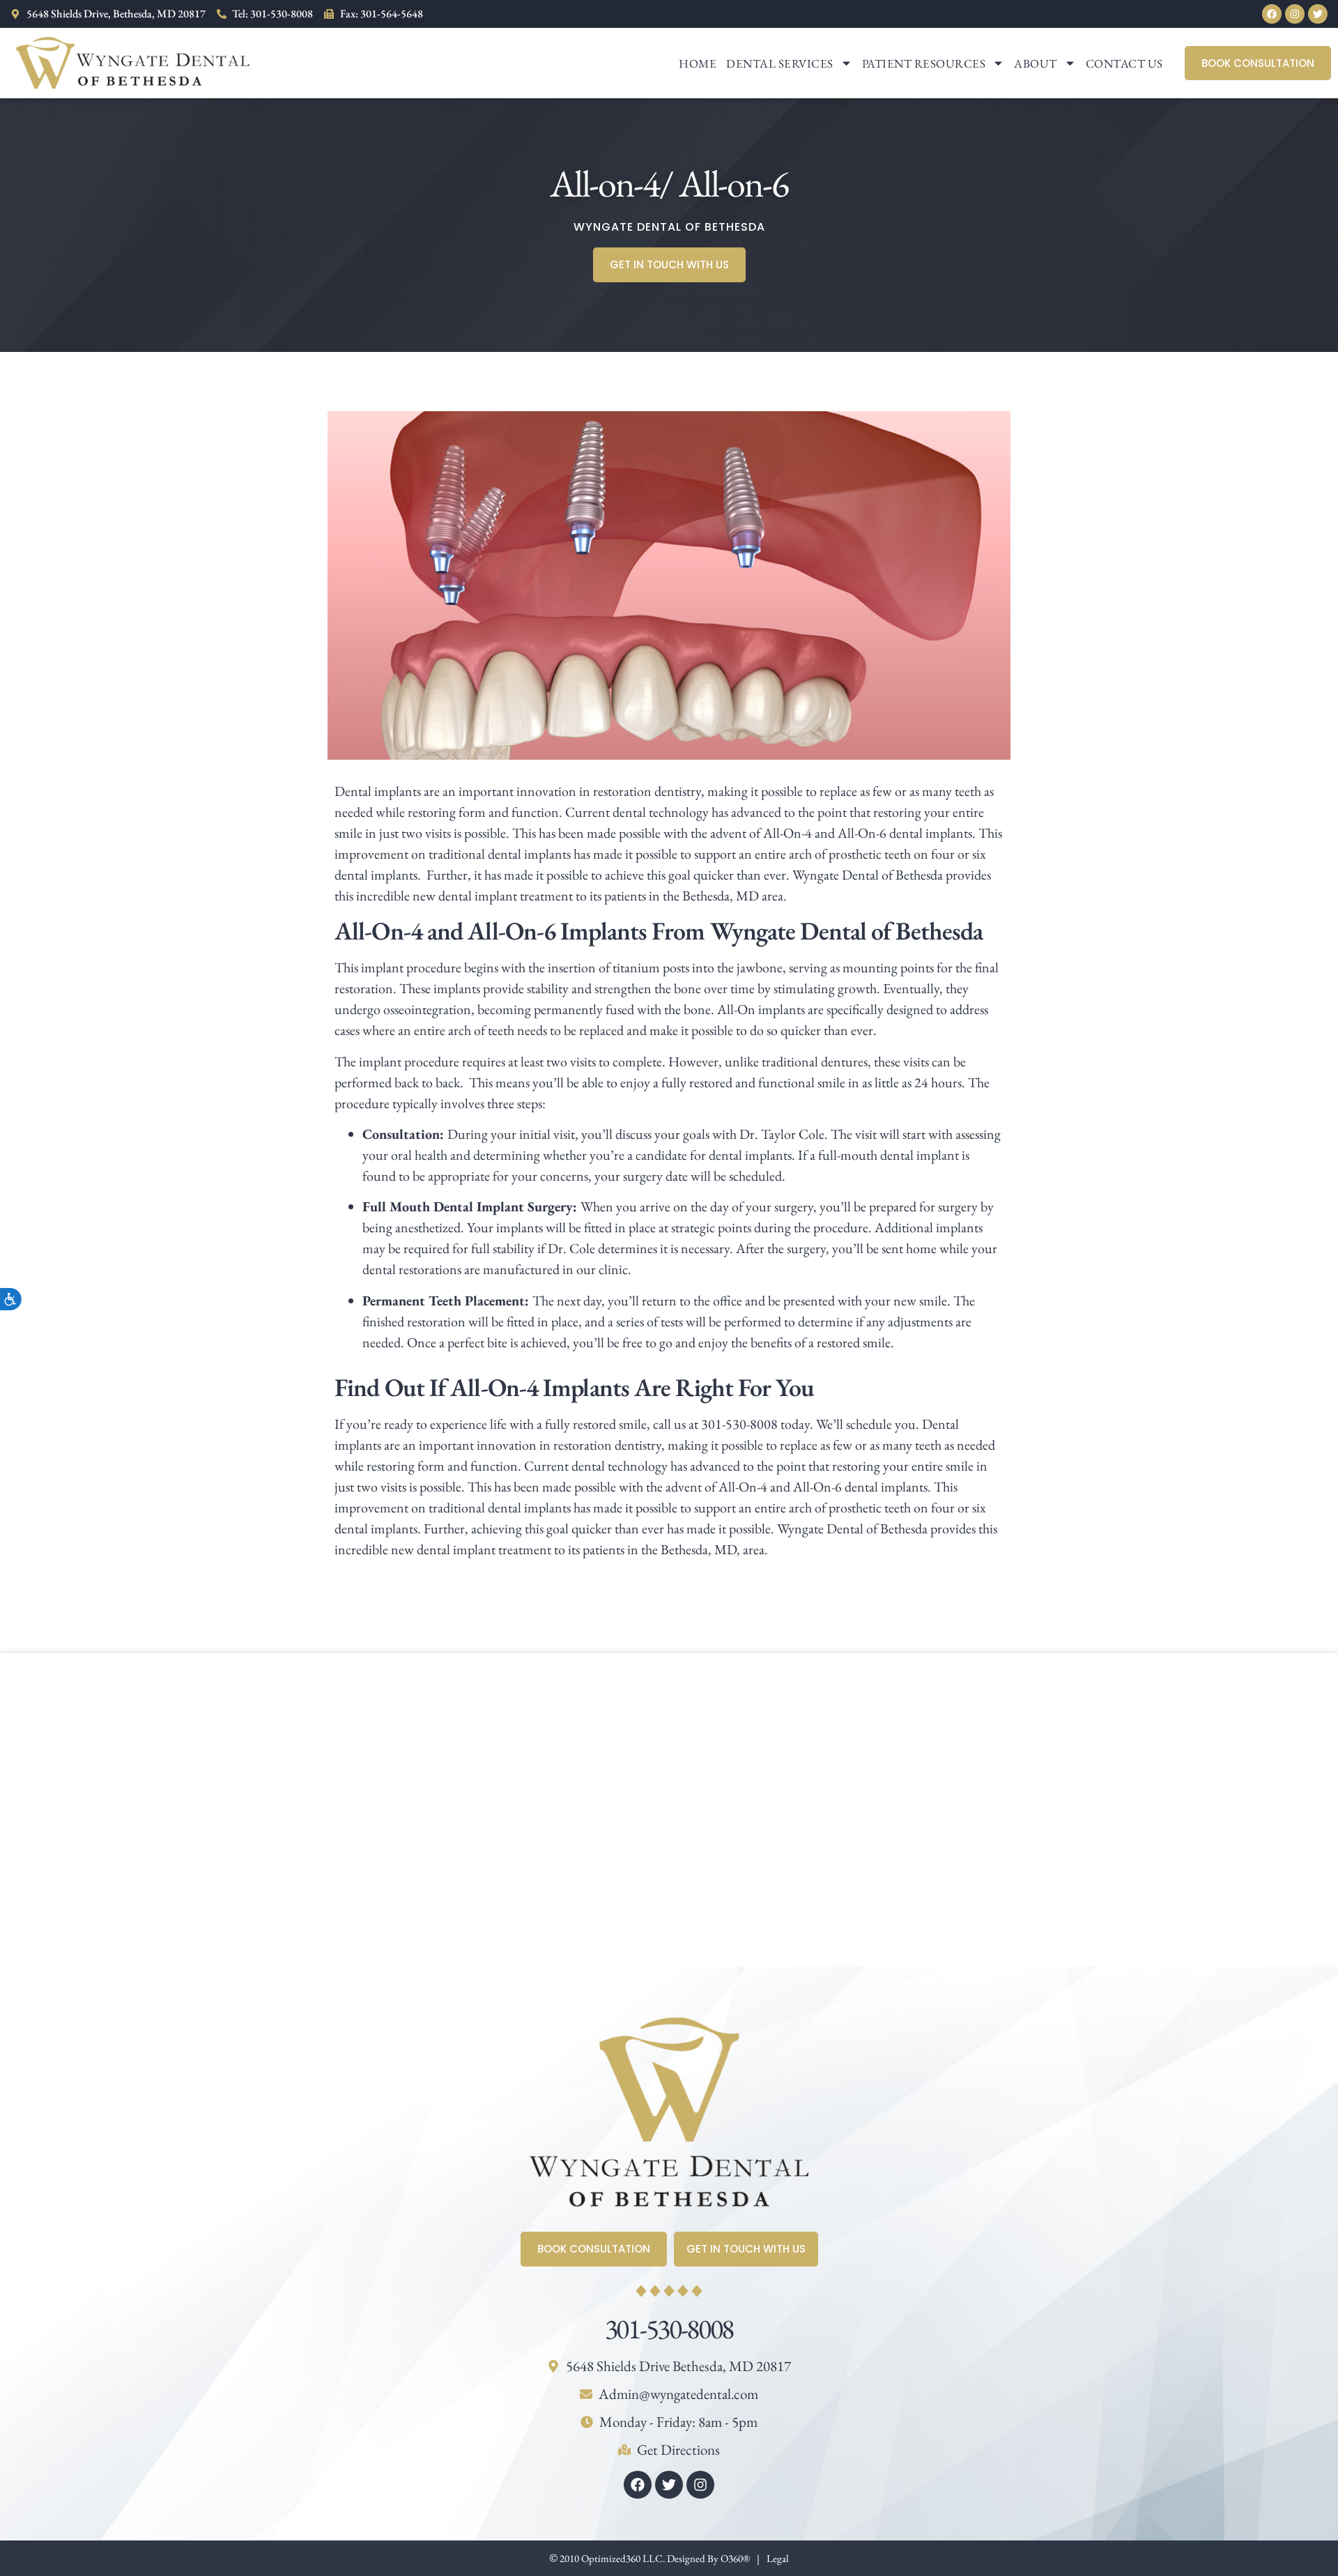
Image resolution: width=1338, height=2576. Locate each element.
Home (698, 63)
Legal (778, 2558)
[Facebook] (1272, 14)
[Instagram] (1295, 14)
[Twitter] (1318, 14)
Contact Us (1124, 63)
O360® (735, 2558)
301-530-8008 (669, 2329)
